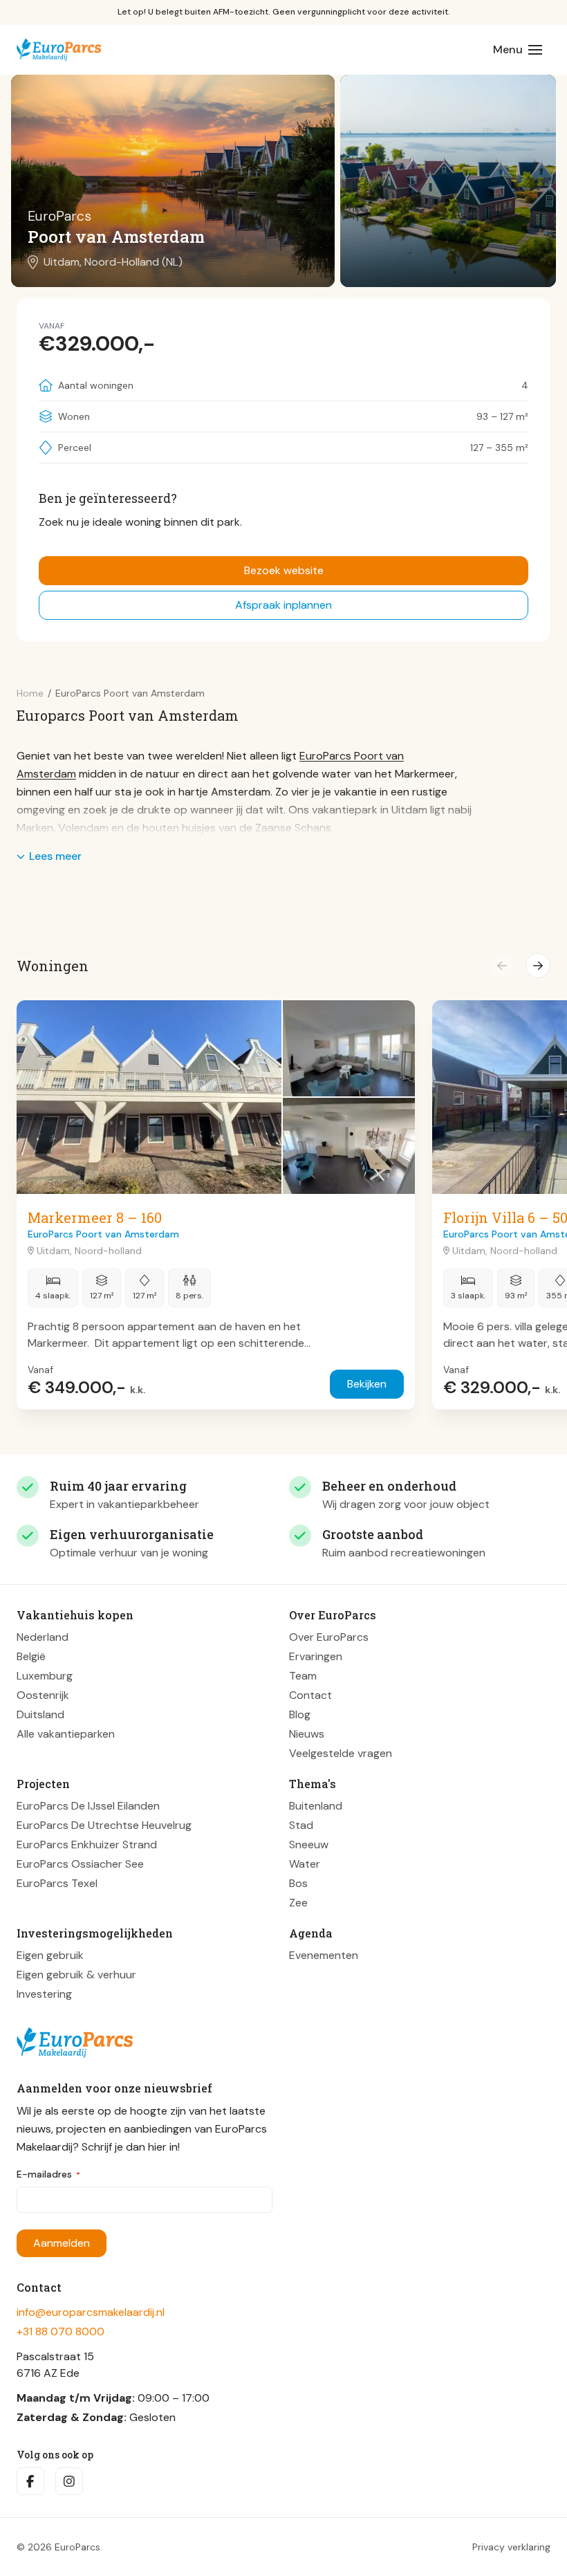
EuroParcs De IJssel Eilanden (88, 1806)
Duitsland (40, 1714)
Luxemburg (45, 1676)
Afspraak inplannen (283, 605)
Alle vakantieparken (66, 1734)
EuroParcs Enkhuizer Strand (87, 1844)
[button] (502, 966)
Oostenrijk (43, 1695)
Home (30, 693)
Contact (310, 1695)
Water (305, 1864)
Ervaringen (316, 1656)
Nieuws (307, 1734)
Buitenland (316, 1806)
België (31, 1656)
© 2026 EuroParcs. (59, 2547)
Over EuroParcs (329, 1637)
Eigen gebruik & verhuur (76, 1975)
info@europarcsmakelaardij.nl (91, 2312)
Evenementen (324, 1955)
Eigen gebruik (50, 1955)
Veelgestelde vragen (341, 1753)
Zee (298, 1903)
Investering (44, 1994)
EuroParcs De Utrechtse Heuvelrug (104, 1825)
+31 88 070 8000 (61, 2331)
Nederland (43, 1637)
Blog (300, 1714)
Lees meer (55, 856)
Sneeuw (309, 1844)
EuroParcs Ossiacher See (80, 1864)
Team (303, 1676)
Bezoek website (284, 570)
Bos (298, 1883)
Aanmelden (62, 2243)
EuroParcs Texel (57, 1883)
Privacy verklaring (511, 2547)
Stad (301, 1825)
